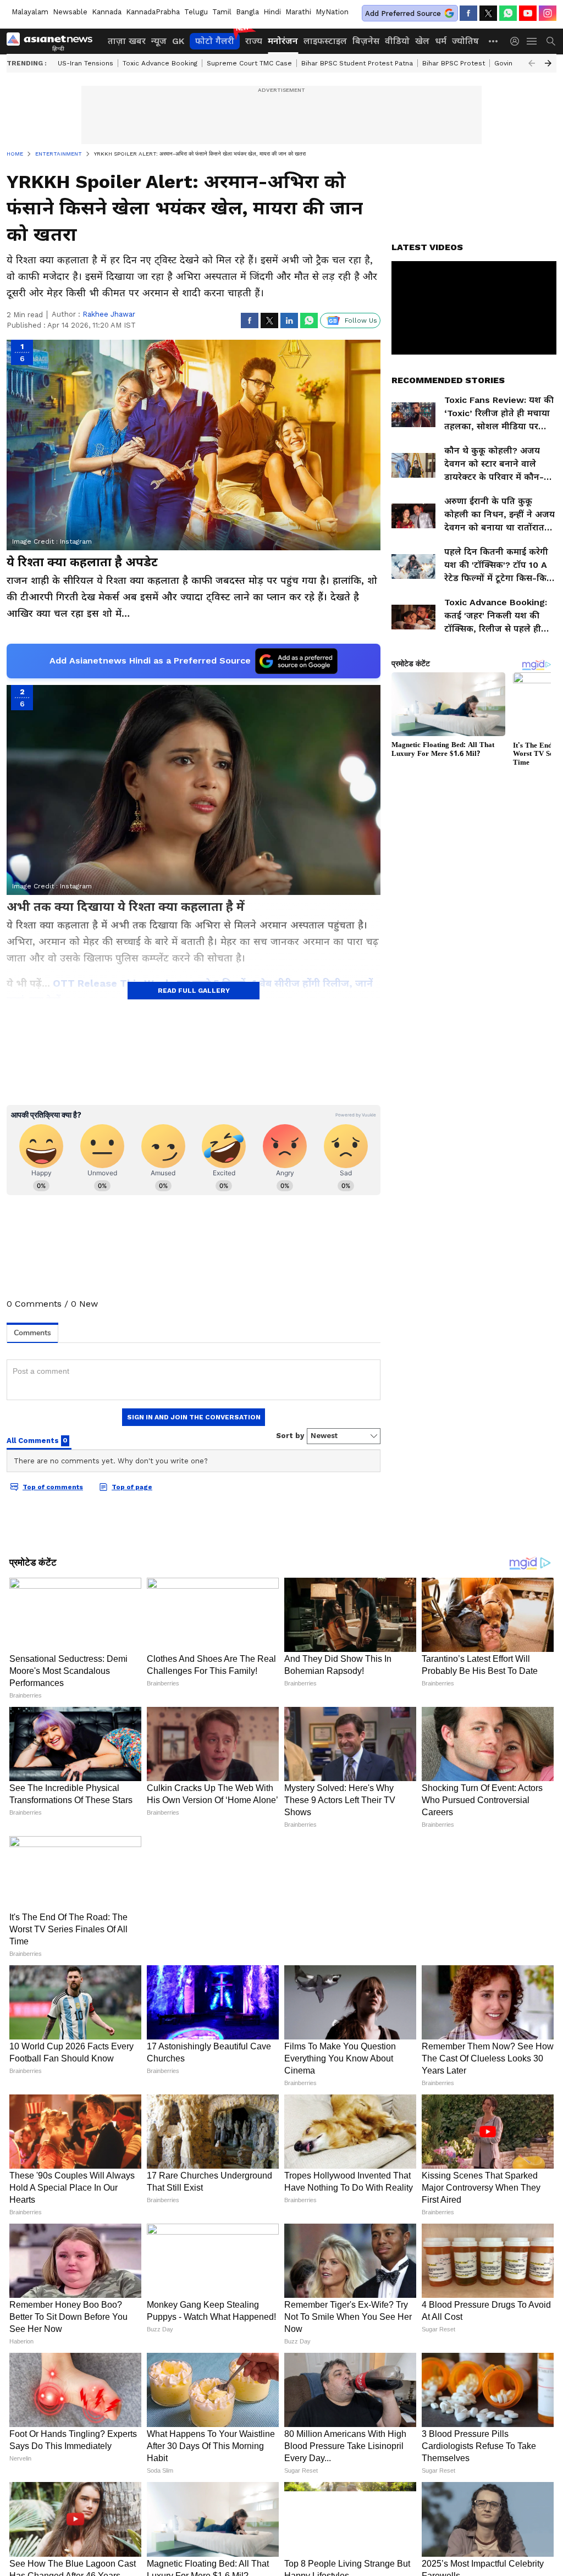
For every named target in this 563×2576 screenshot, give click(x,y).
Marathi (298, 12)
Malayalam (30, 12)
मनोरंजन (283, 41)
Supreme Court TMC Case (249, 63)
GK (178, 41)
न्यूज (159, 41)
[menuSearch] (551, 41)
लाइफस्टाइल (325, 41)
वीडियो (397, 41)
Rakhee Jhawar (109, 314)
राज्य (254, 41)
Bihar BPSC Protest (454, 63)
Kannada (107, 12)
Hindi (272, 12)
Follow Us (361, 320)
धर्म (441, 41)
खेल (422, 41)
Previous (532, 63)
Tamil (222, 12)
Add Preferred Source (403, 13)
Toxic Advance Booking (160, 63)
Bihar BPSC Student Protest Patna (357, 63)
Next (548, 63)
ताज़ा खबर (127, 41)
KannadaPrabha (153, 12)
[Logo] (53, 41)
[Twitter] (488, 13)
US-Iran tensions (85, 63)
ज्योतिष (465, 41)
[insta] (548, 13)
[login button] (517, 41)
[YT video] (528, 13)
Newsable (70, 12)
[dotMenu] (494, 41)
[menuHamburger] (532, 41)
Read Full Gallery (194, 991)
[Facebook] (468, 13)
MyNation (332, 12)
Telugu (196, 12)
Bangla (247, 12)
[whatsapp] (508, 13)
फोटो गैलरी (215, 41)
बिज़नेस (366, 41)
